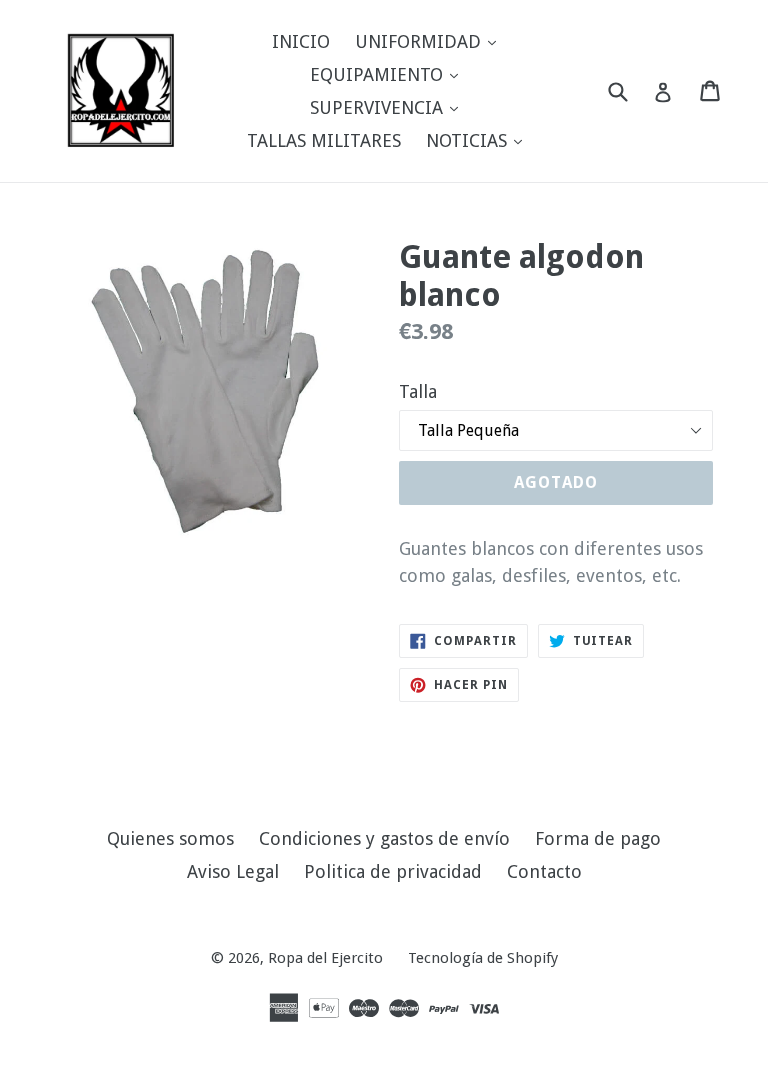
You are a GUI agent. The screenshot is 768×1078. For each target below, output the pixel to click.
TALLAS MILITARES (324, 140)
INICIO (301, 41)
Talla (418, 391)
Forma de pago (598, 838)
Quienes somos (170, 838)
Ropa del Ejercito (325, 958)
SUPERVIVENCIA (389, 107)
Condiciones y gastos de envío (384, 838)
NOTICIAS (479, 140)
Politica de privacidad (393, 871)
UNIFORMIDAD (430, 41)
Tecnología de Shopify (483, 958)
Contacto (544, 871)
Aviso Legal (233, 871)
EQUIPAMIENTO (389, 74)
